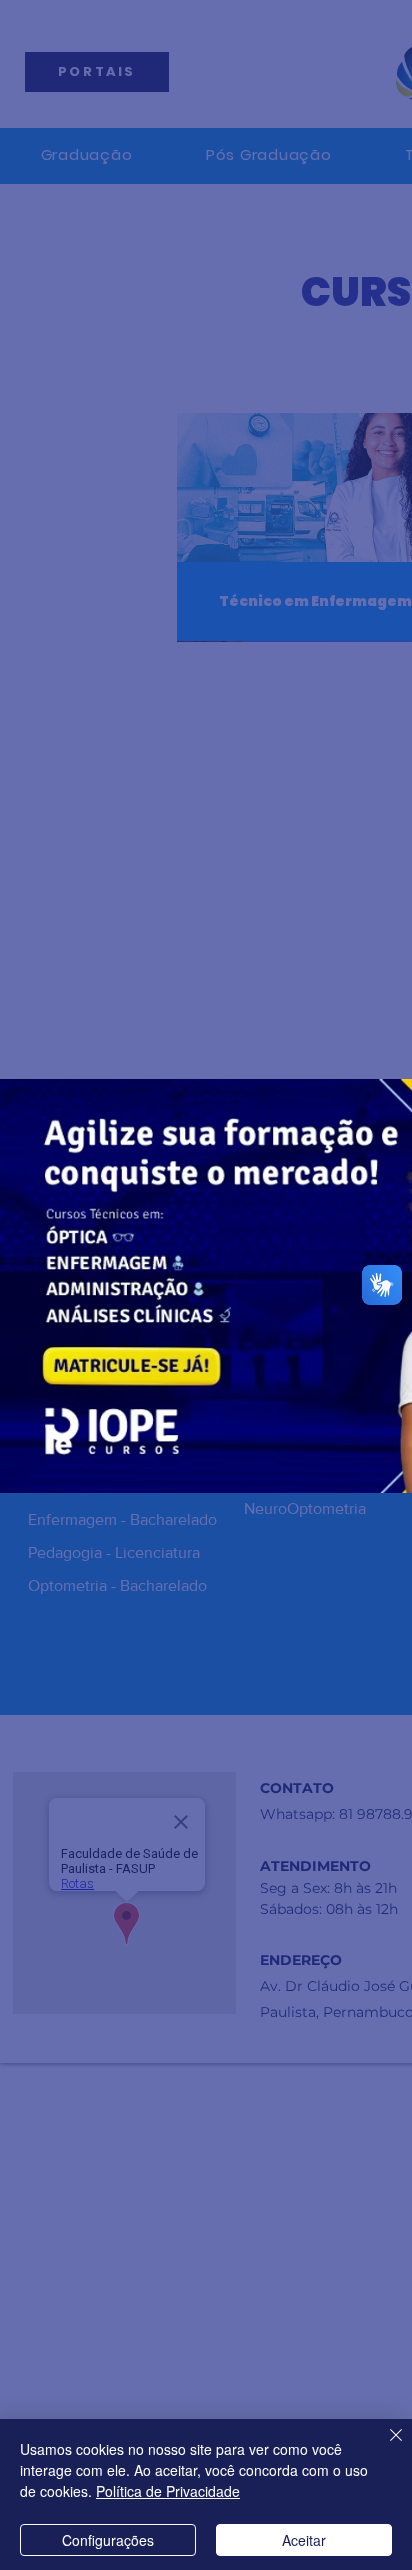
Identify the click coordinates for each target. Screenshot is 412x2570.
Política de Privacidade (168, 2491)
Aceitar (304, 2540)
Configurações (108, 2540)
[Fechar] (384, 2447)
